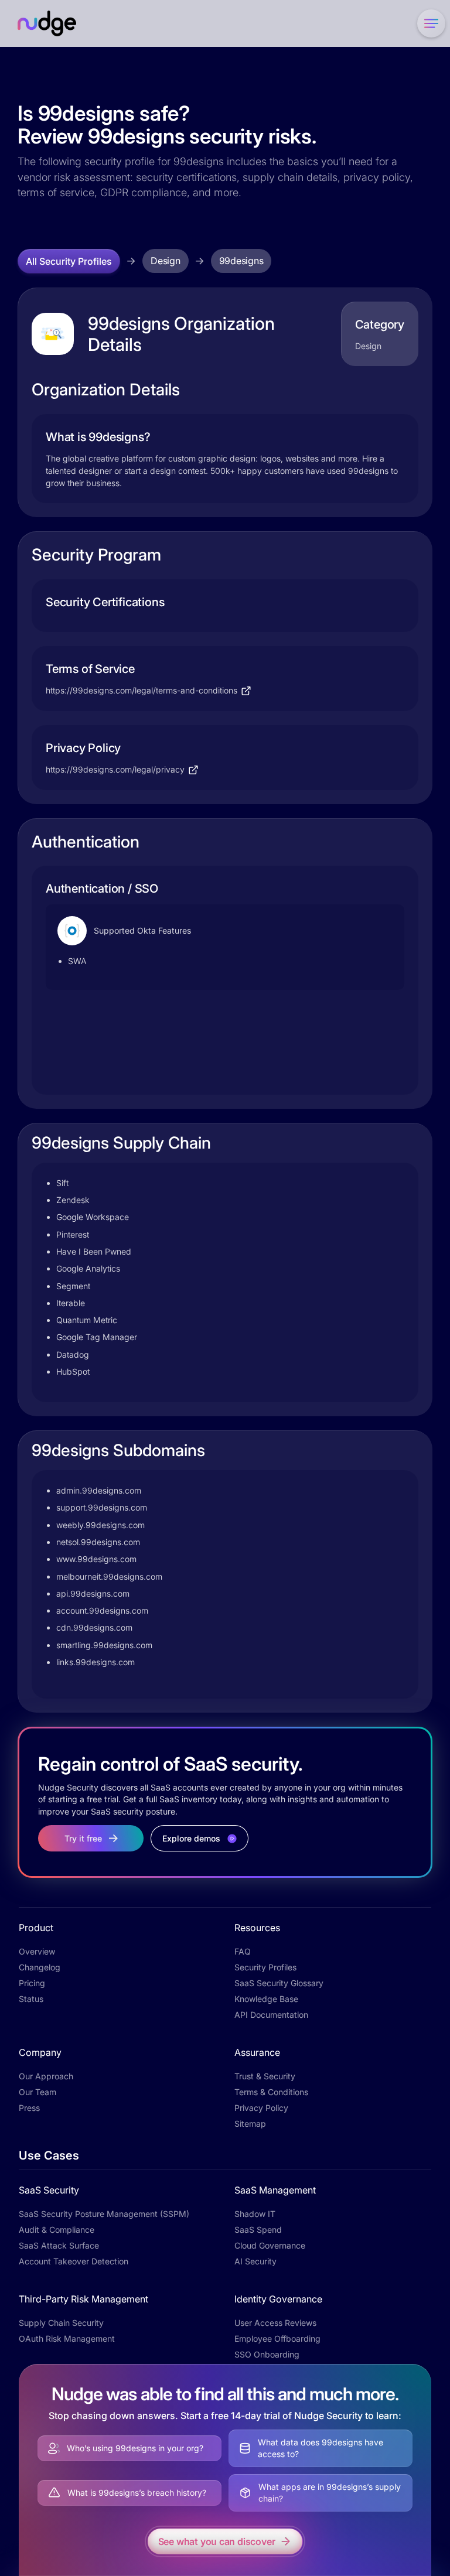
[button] (429, 23)
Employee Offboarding (277, 2338)
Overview (37, 1951)
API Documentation (271, 2015)
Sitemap (250, 2124)
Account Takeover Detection (74, 2261)
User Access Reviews (275, 2323)
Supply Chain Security (61, 2323)
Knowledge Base (266, 1999)
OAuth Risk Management (67, 2338)
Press (29, 2108)
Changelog (40, 1967)
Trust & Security (265, 2076)
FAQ (243, 1951)
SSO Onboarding (267, 2354)
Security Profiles (265, 1967)
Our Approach (46, 2076)
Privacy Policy (261, 2108)
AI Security (255, 2261)
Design (166, 261)
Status (31, 1999)
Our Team (37, 2092)
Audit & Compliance (57, 2230)
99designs (241, 261)
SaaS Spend (258, 2230)
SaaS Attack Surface (59, 2245)
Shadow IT (255, 2214)
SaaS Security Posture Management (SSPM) (104, 2214)
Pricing (32, 1983)
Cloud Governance (270, 2245)
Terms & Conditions (271, 2092)
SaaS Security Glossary (279, 1983)
